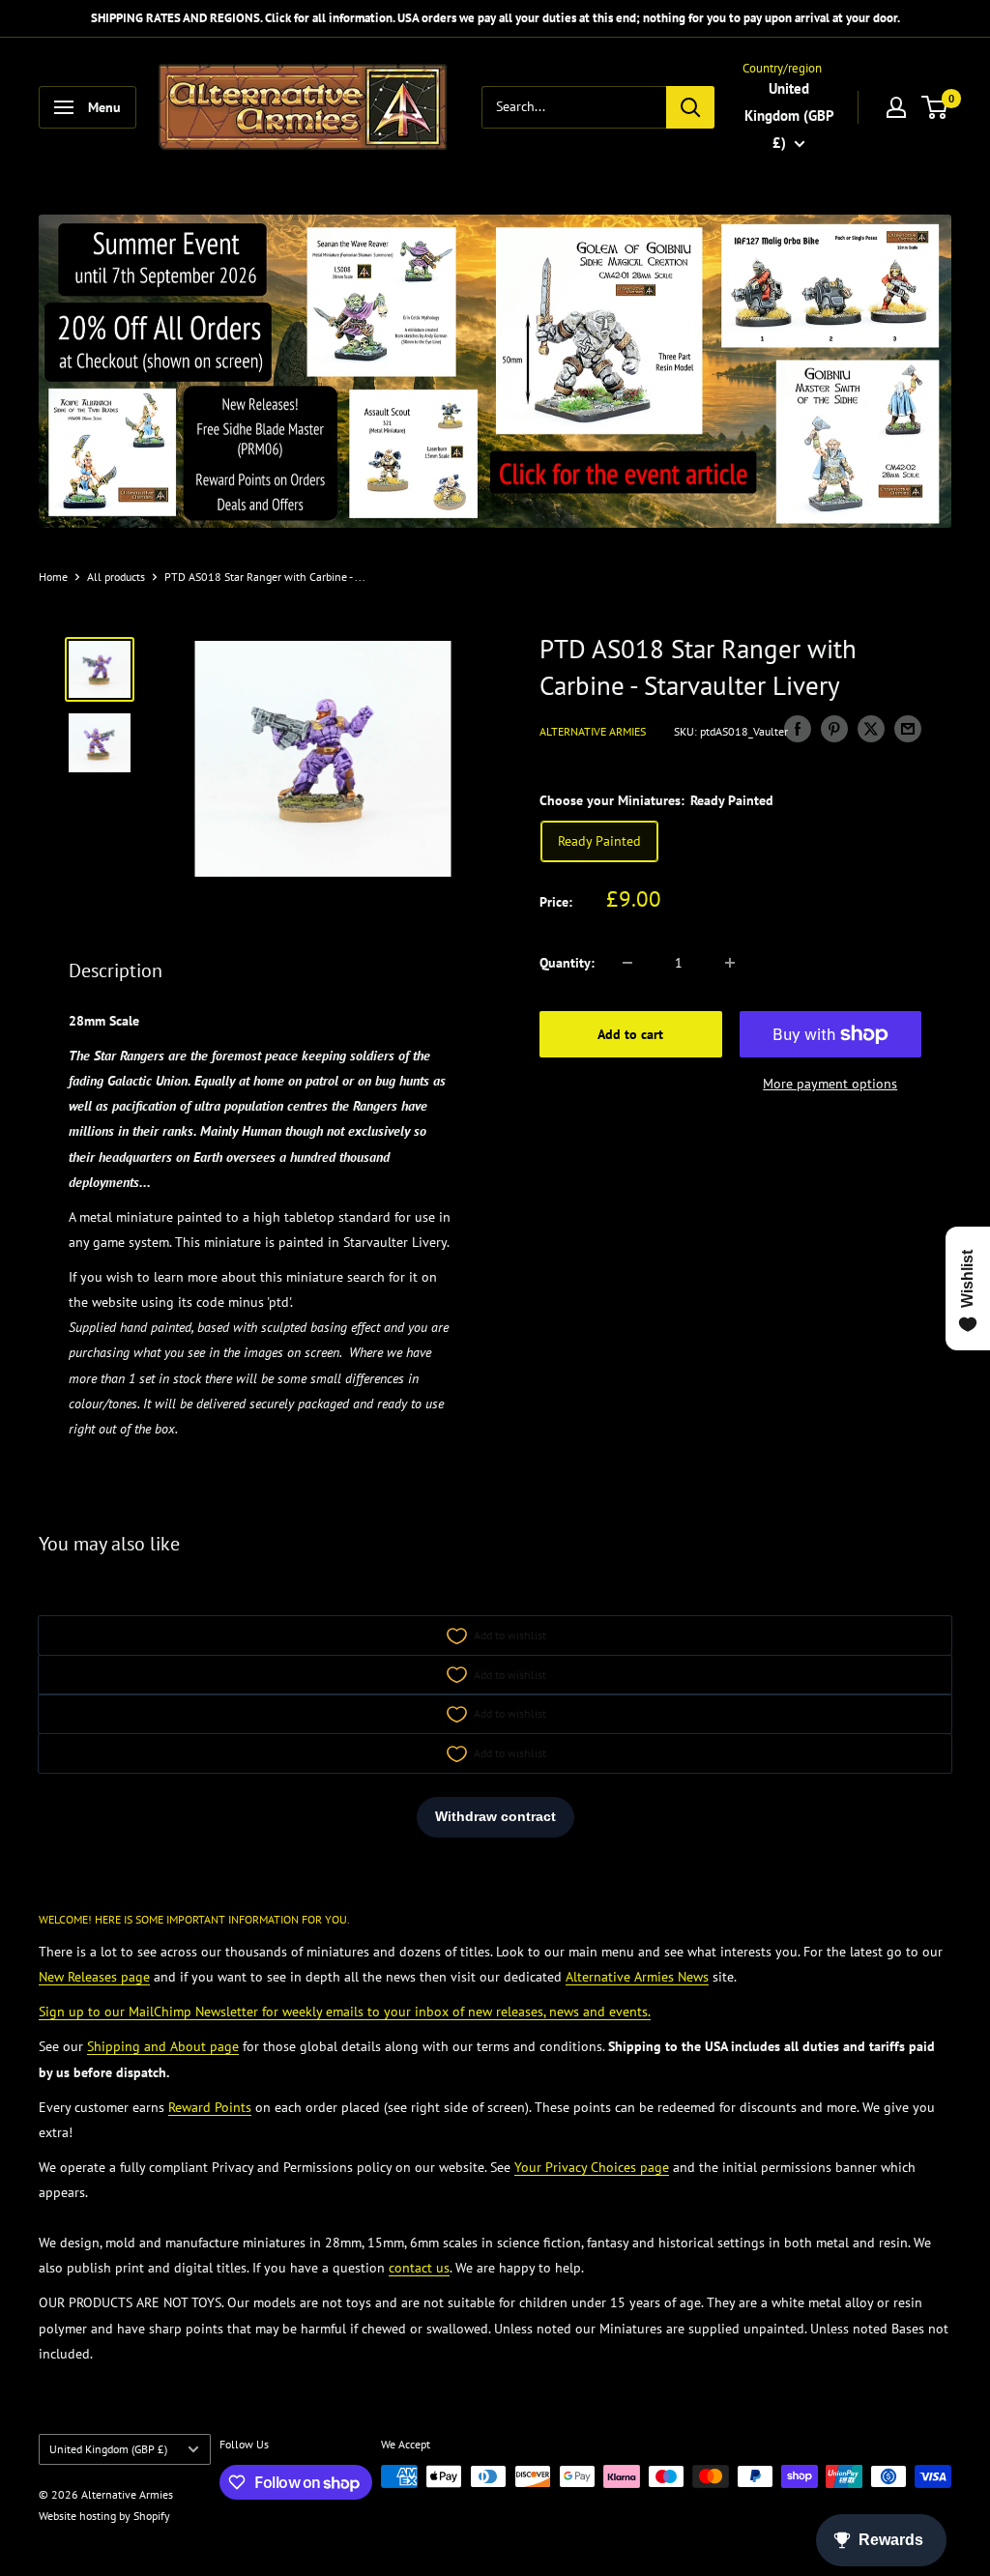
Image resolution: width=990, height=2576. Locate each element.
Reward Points (210, 2107)
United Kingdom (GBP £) (108, 2449)
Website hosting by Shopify (104, 2516)
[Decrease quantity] (627, 963)
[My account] (896, 107)
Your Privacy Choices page (592, 2167)
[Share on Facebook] (798, 729)
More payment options (830, 1084)
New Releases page (94, 1977)
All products (116, 577)
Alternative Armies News (637, 1977)
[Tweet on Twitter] (871, 729)
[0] (935, 107)
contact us (419, 2268)
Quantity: (567, 963)
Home (53, 577)
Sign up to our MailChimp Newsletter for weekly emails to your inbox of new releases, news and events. (345, 2012)
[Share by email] (908, 729)
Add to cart (630, 1034)
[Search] (690, 107)
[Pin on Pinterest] (834, 729)
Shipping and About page (163, 2046)
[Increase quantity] (730, 963)
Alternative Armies (593, 731)
